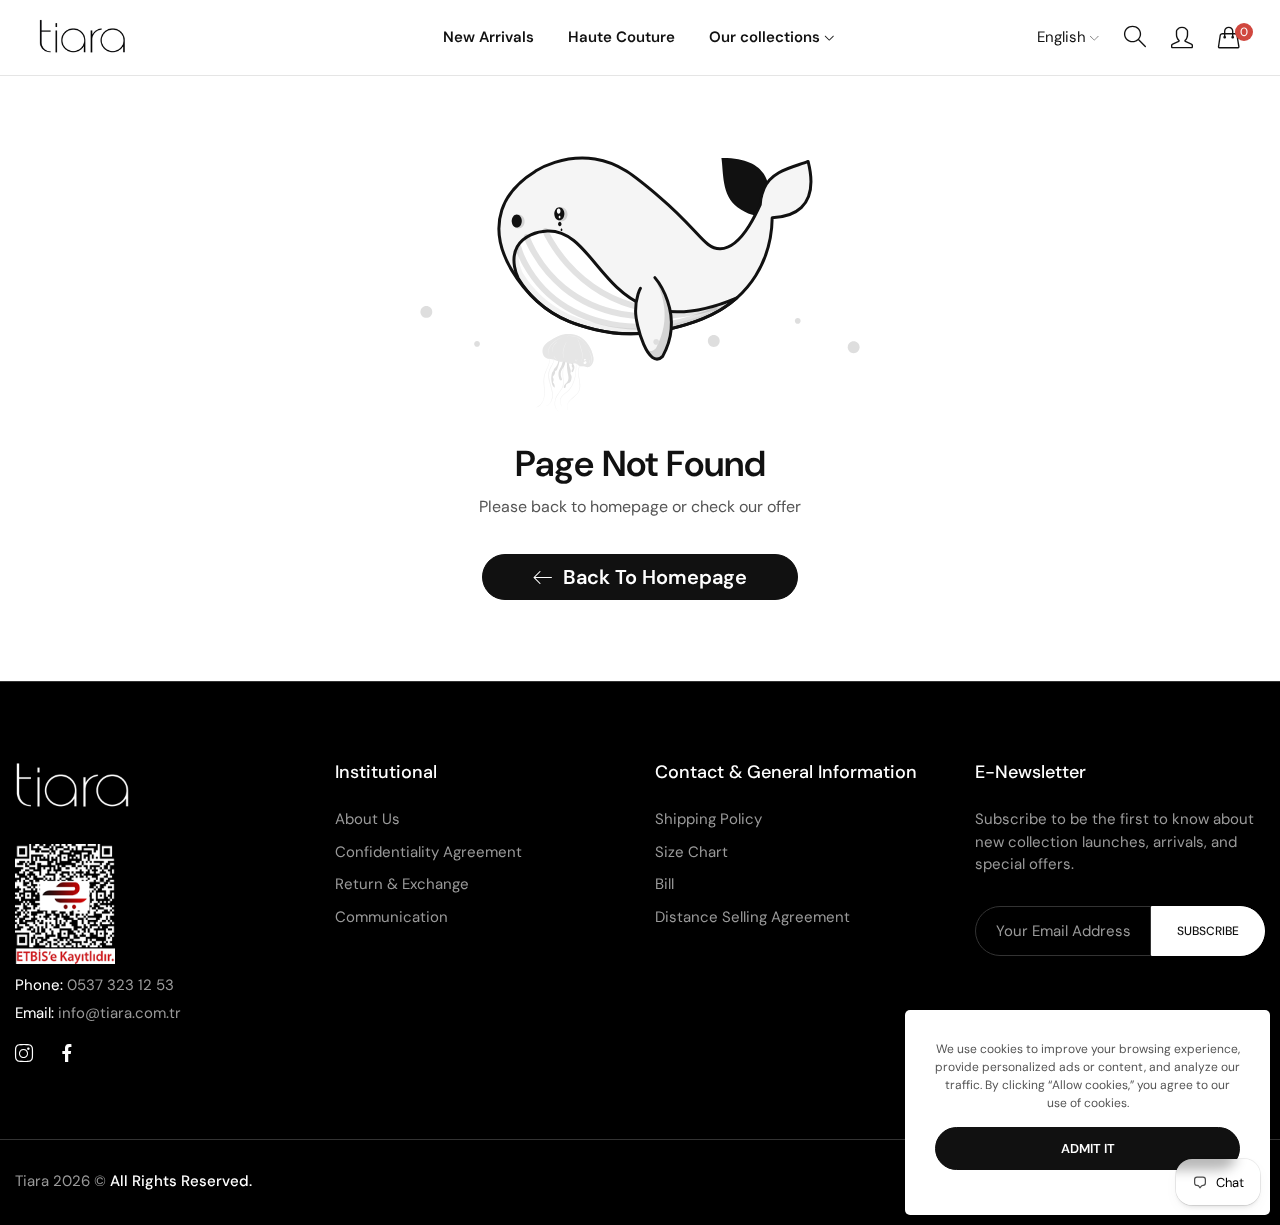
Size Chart (691, 852)
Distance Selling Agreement (752, 917)
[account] (1182, 37)
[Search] (1135, 37)
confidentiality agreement (428, 852)
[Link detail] (24, 1054)
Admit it (1088, 1148)
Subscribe (1208, 931)
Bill (664, 884)
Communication (391, 917)
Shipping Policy (708, 819)
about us (367, 819)
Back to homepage (655, 577)
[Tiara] (80, 37)
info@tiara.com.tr (98, 1013)
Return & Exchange (402, 884)
